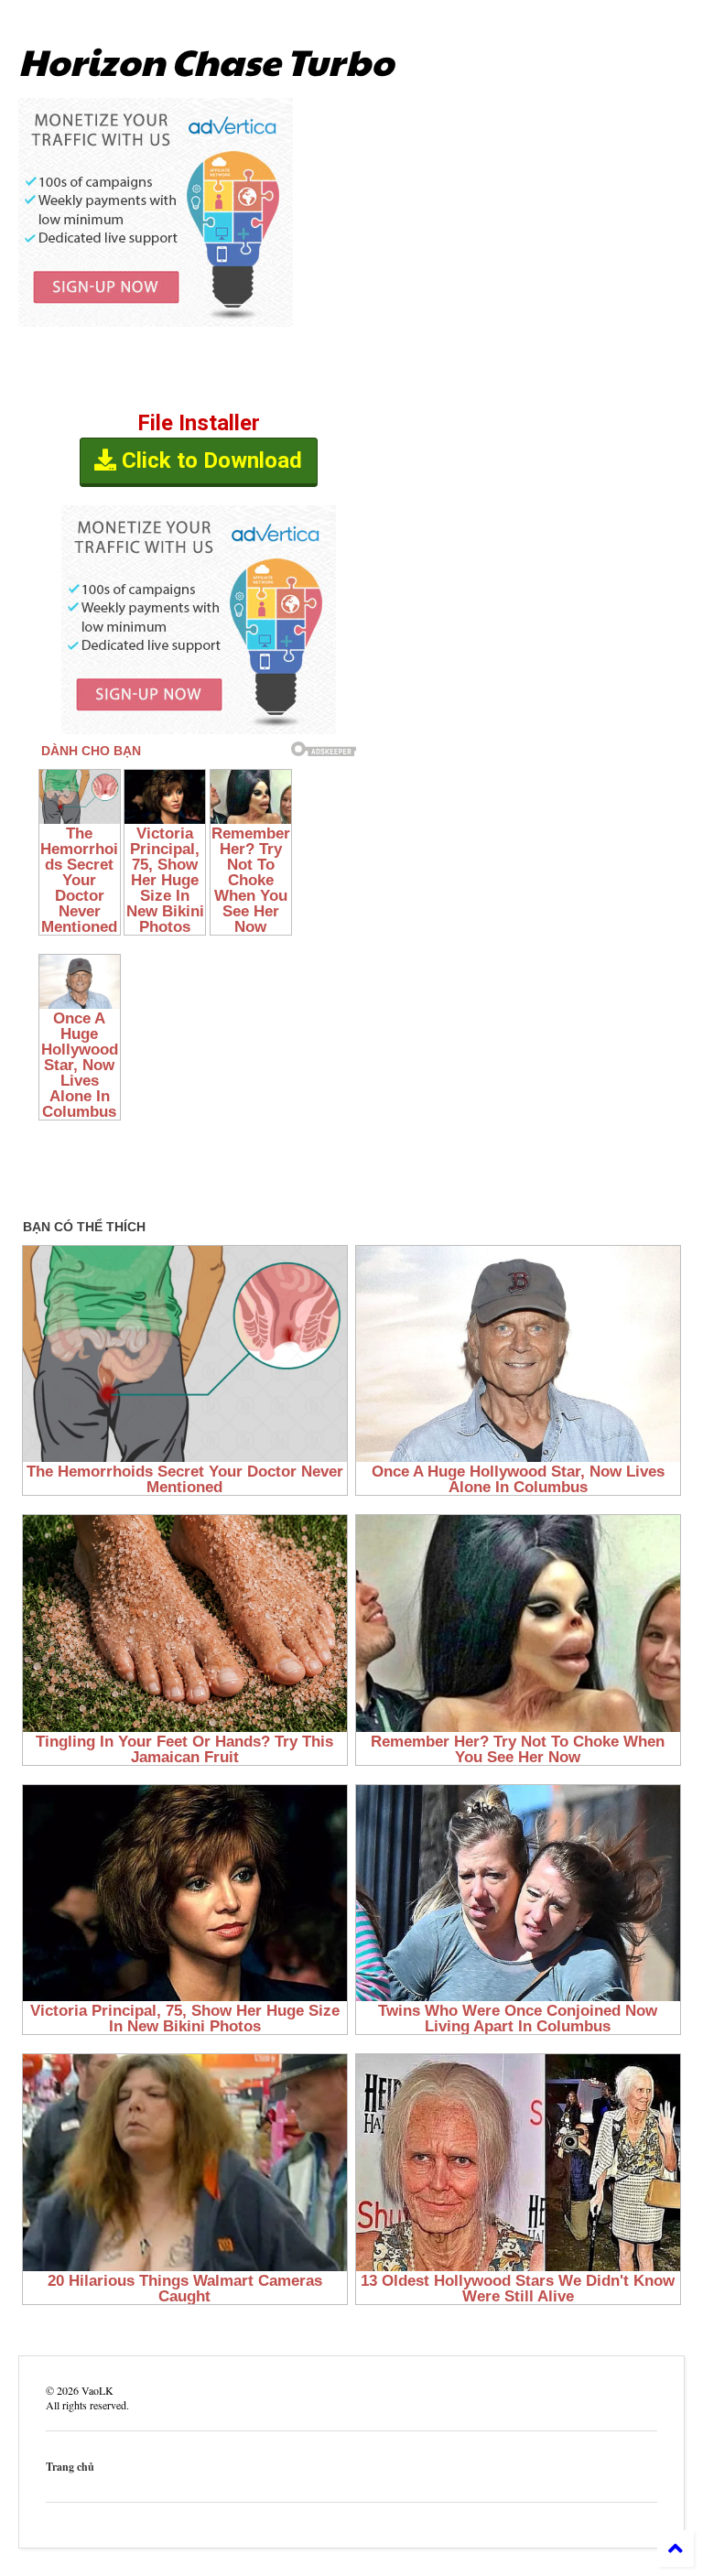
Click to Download (209, 460)
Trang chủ (70, 2467)
